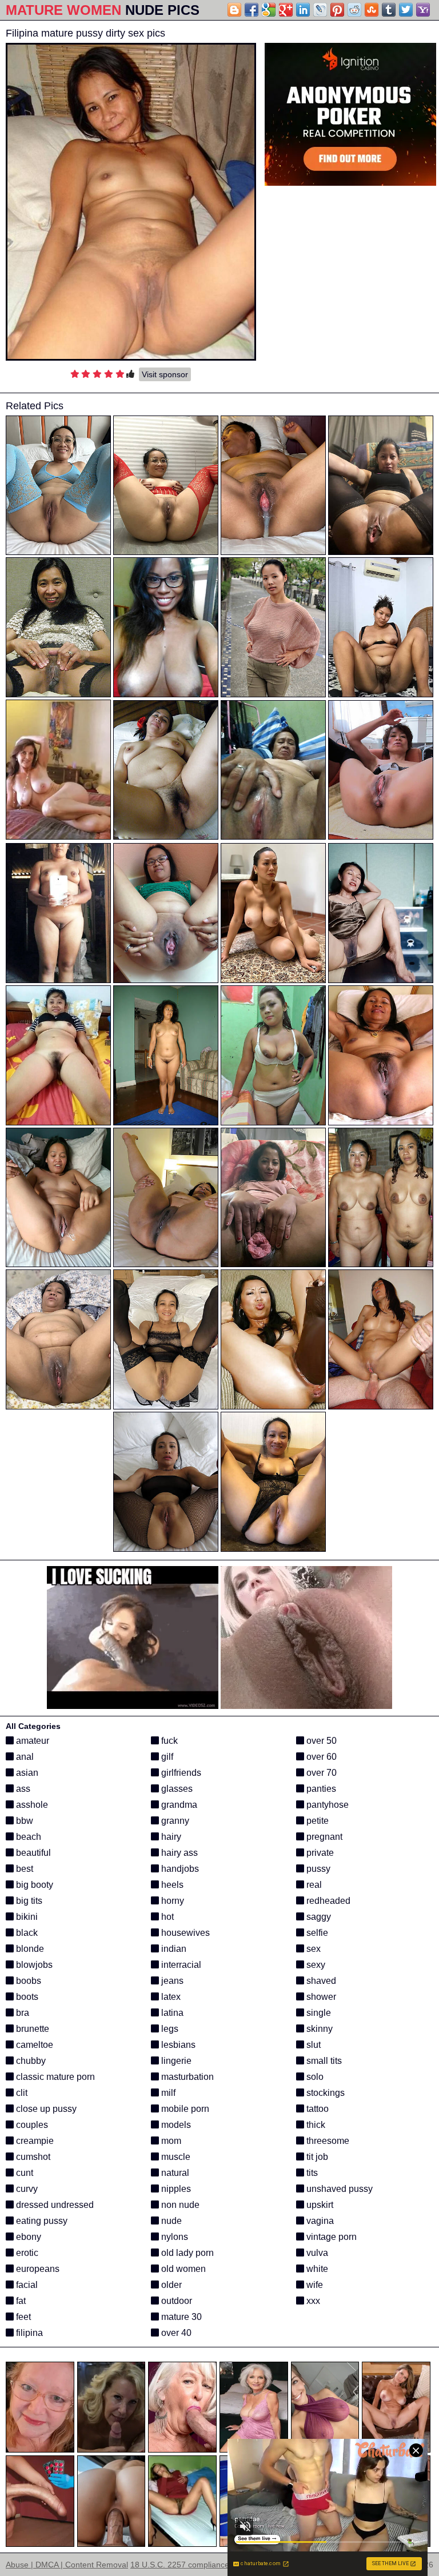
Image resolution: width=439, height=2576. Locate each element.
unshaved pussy (338, 2189)
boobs (27, 1981)
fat (20, 2301)
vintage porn (330, 2237)
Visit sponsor (165, 374)
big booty (33, 1885)
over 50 (320, 1741)
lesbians (177, 2045)
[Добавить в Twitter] (406, 10)
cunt (23, 2173)
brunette (31, 2029)
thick (315, 2125)
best (23, 1869)
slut (312, 2045)
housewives (184, 1933)
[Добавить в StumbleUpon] (372, 10)
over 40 (175, 2333)
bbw (23, 1821)
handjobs (179, 1869)
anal (24, 1757)
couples (31, 2125)
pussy (317, 1869)
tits (311, 2173)
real (313, 1885)
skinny (318, 2029)
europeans (37, 2269)
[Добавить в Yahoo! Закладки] (423, 10)
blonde (29, 1949)
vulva (316, 2253)
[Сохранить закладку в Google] (269, 10)
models (175, 2125)
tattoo (316, 2109)
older (170, 2285)
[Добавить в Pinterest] (337, 10)
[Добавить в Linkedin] (303, 10)
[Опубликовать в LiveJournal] (320, 10)
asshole (31, 1805)
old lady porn (186, 2253)
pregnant (323, 1837)
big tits (28, 1901)
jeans (171, 1981)
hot (166, 1917)
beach (27, 1837)
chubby (30, 2061)
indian (173, 1949)
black (26, 1933)
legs (169, 2029)
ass (22, 1789)
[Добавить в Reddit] (354, 10)
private (319, 1853)
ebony (27, 2237)
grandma (178, 1805)
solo (314, 2077)
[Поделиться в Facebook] (252, 10)
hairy (170, 1837)
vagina (319, 2221)
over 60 (320, 1757)
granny (174, 1821)
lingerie (175, 2061)
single (318, 2013)
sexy (315, 1965)
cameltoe (33, 2045)
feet (22, 2317)
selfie (316, 1933)
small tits (323, 2061)
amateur (31, 1741)
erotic (26, 2253)
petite (316, 1821)
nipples (175, 2189)
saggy (318, 1917)
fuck (168, 1741)
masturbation (186, 2077)
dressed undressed (54, 2205)
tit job (316, 2157)
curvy (26, 2189)
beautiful (32, 1853)
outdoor (175, 2301)
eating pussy (41, 2221)
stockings (324, 2093)
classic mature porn (54, 2077)
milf (167, 2093)
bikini (26, 1917)
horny (171, 1901)
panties (320, 1789)
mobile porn (184, 2109)
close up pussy (45, 2109)
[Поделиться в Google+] (286, 10)
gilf (166, 1757)
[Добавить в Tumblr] (389, 10)
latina (171, 2013)
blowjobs (33, 1965)
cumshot (32, 2157)
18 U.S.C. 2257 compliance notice (192, 2565)
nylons (173, 2237)
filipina (28, 2333)
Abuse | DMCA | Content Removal (67, 2565)
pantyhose (326, 1805)
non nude (179, 2205)
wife (314, 2285)
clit (21, 2093)
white (316, 2269)
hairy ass (178, 1853)
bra (21, 2013)
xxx (312, 2301)
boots (26, 1997)
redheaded (327, 1901)
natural (174, 2173)
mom (170, 2141)
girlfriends (180, 1773)
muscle (175, 2157)
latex (170, 1997)
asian (26, 1773)
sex (312, 1949)
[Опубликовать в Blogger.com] (234, 10)
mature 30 (180, 2317)
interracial (180, 1965)
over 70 (320, 1773)
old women (182, 2269)
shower (320, 1997)
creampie (34, 2141)
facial (26, 2285)
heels (171, 1885)
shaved (320, 1981)
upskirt (319, 2205)
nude (170, 2221)
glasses (176, 1789)
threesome (327, 2141)
